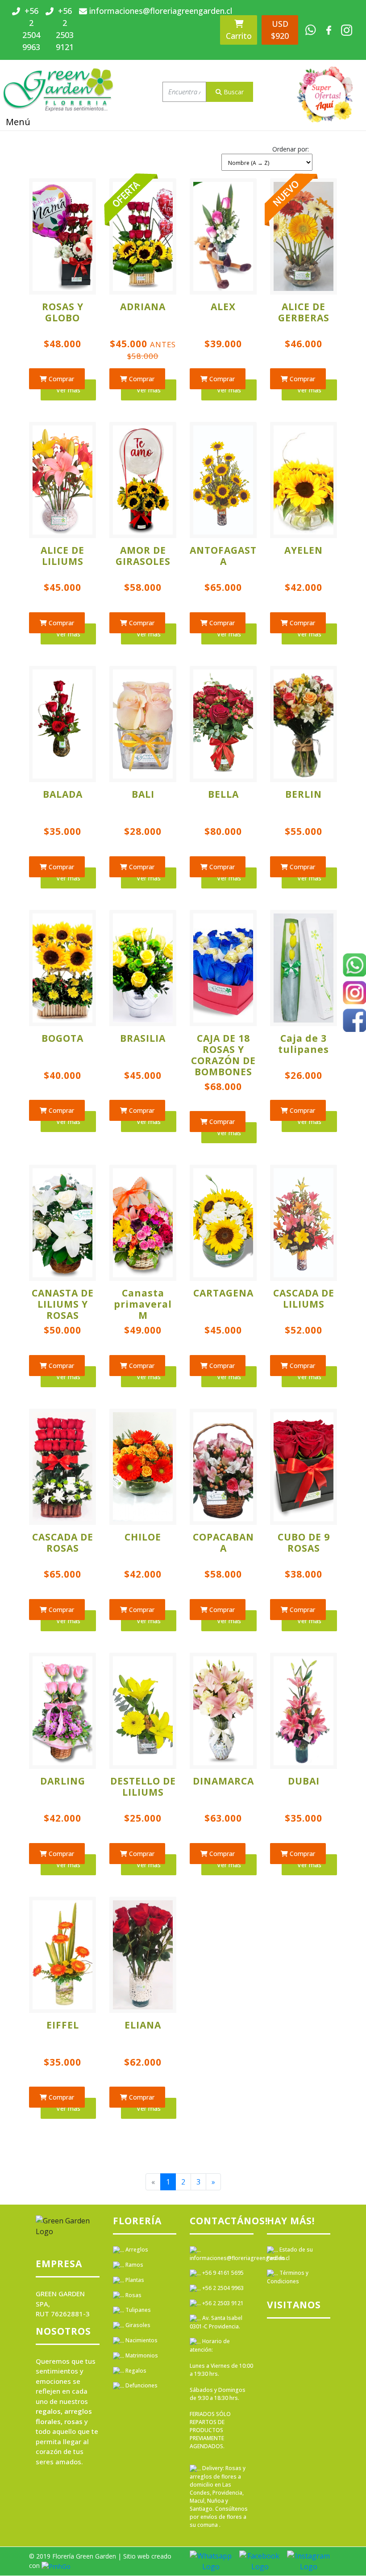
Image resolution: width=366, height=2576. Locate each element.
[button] (267, 157)
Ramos (134, 2265)
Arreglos (136, 2250)
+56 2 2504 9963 (222, 2288)
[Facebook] (354, 1022)
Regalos (135, 2371)
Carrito (239, 36)
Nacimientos (141, 2340)
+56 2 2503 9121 (222, 2303)
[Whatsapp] (354, 966)
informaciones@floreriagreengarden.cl (240, 2258)
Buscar (233, 92)
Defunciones (141, 2385)
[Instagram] (354, 994)
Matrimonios (141, 2355)
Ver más (68, 390)
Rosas (133, 2295)
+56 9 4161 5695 (222, 2273)
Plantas (134, 2280)
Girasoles (137, 2325)
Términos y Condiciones (288, 2277)
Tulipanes (137, 2310)
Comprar (60, 379)
